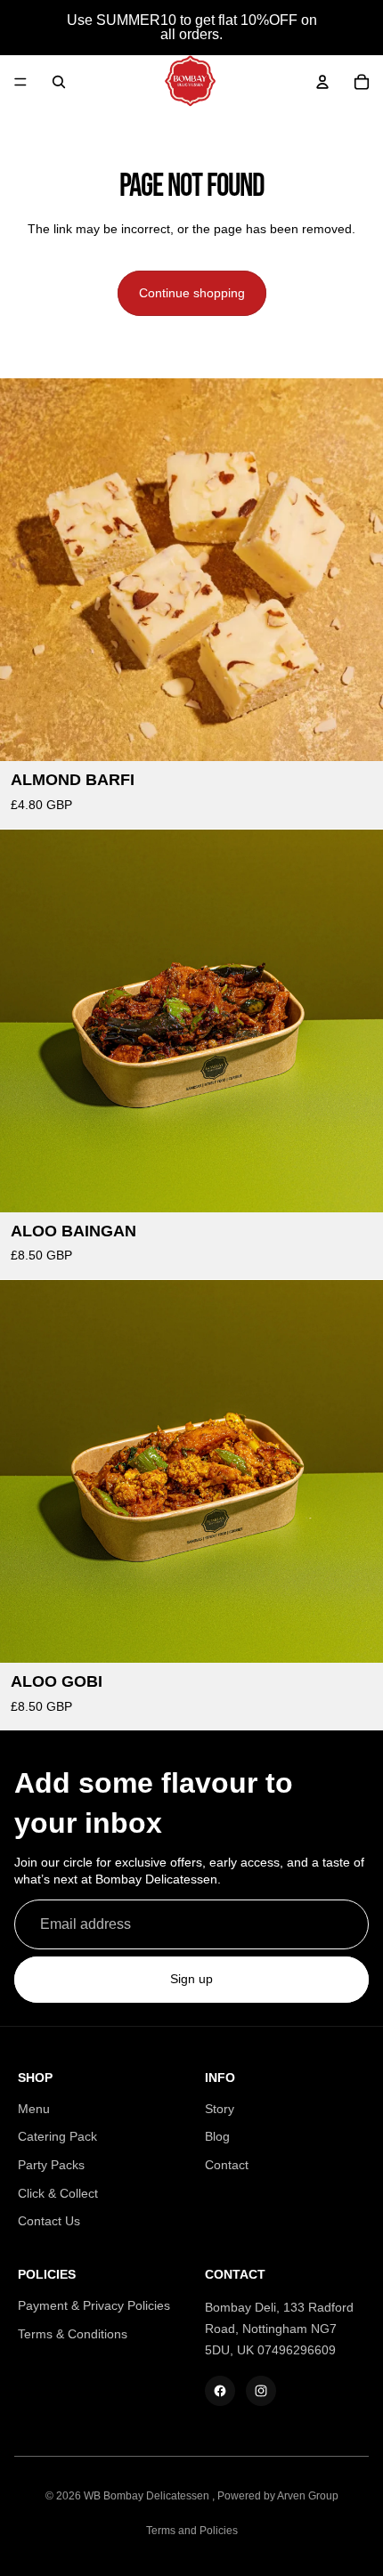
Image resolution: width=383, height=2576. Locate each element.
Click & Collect (58, 2193)
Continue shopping (192, 293)
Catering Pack (57, 2136)
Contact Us (49, 2221)
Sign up (191, 1980)
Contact (227, 2165)
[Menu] (20, 82)
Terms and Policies (192, 2531)
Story (220, 2109)
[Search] (59, 82)
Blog (217, 2136)
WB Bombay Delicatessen (148, 2496)
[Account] (322, 82)
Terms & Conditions (73, 2334)
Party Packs (51, 2165)
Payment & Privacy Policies (94, 2305)
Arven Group (308, 2496)
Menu (34, 2109)
